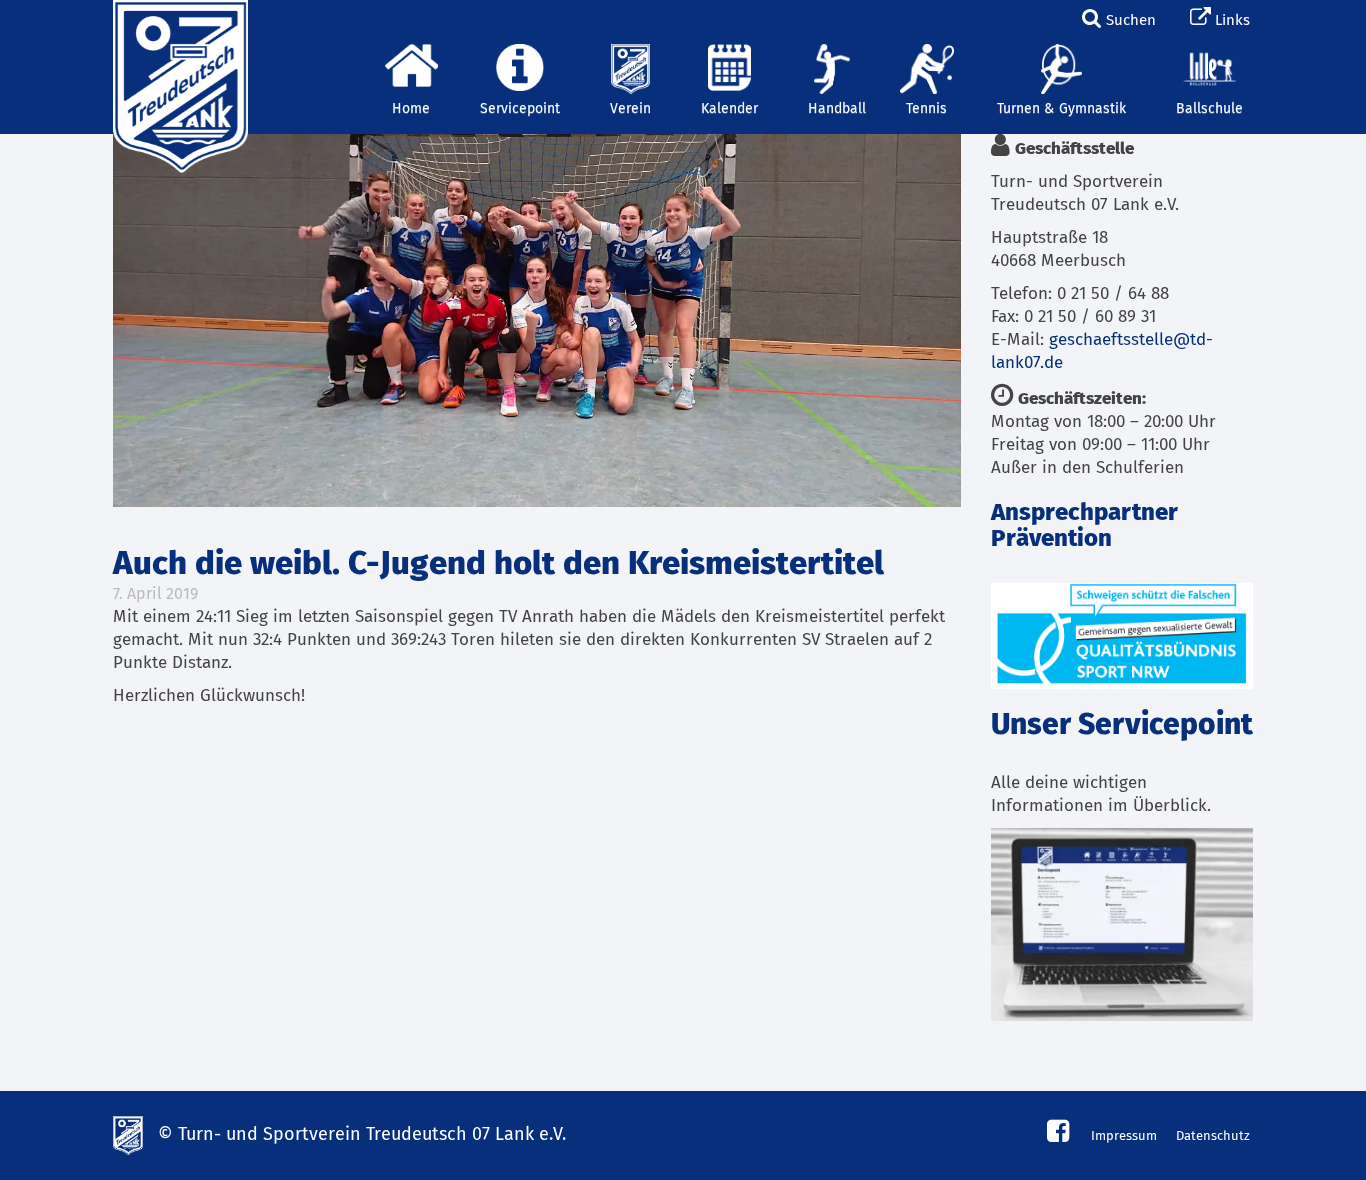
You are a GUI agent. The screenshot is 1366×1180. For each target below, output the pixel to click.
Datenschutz (1213, 1136)
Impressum (1124, 1136)
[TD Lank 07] (178, 25)
